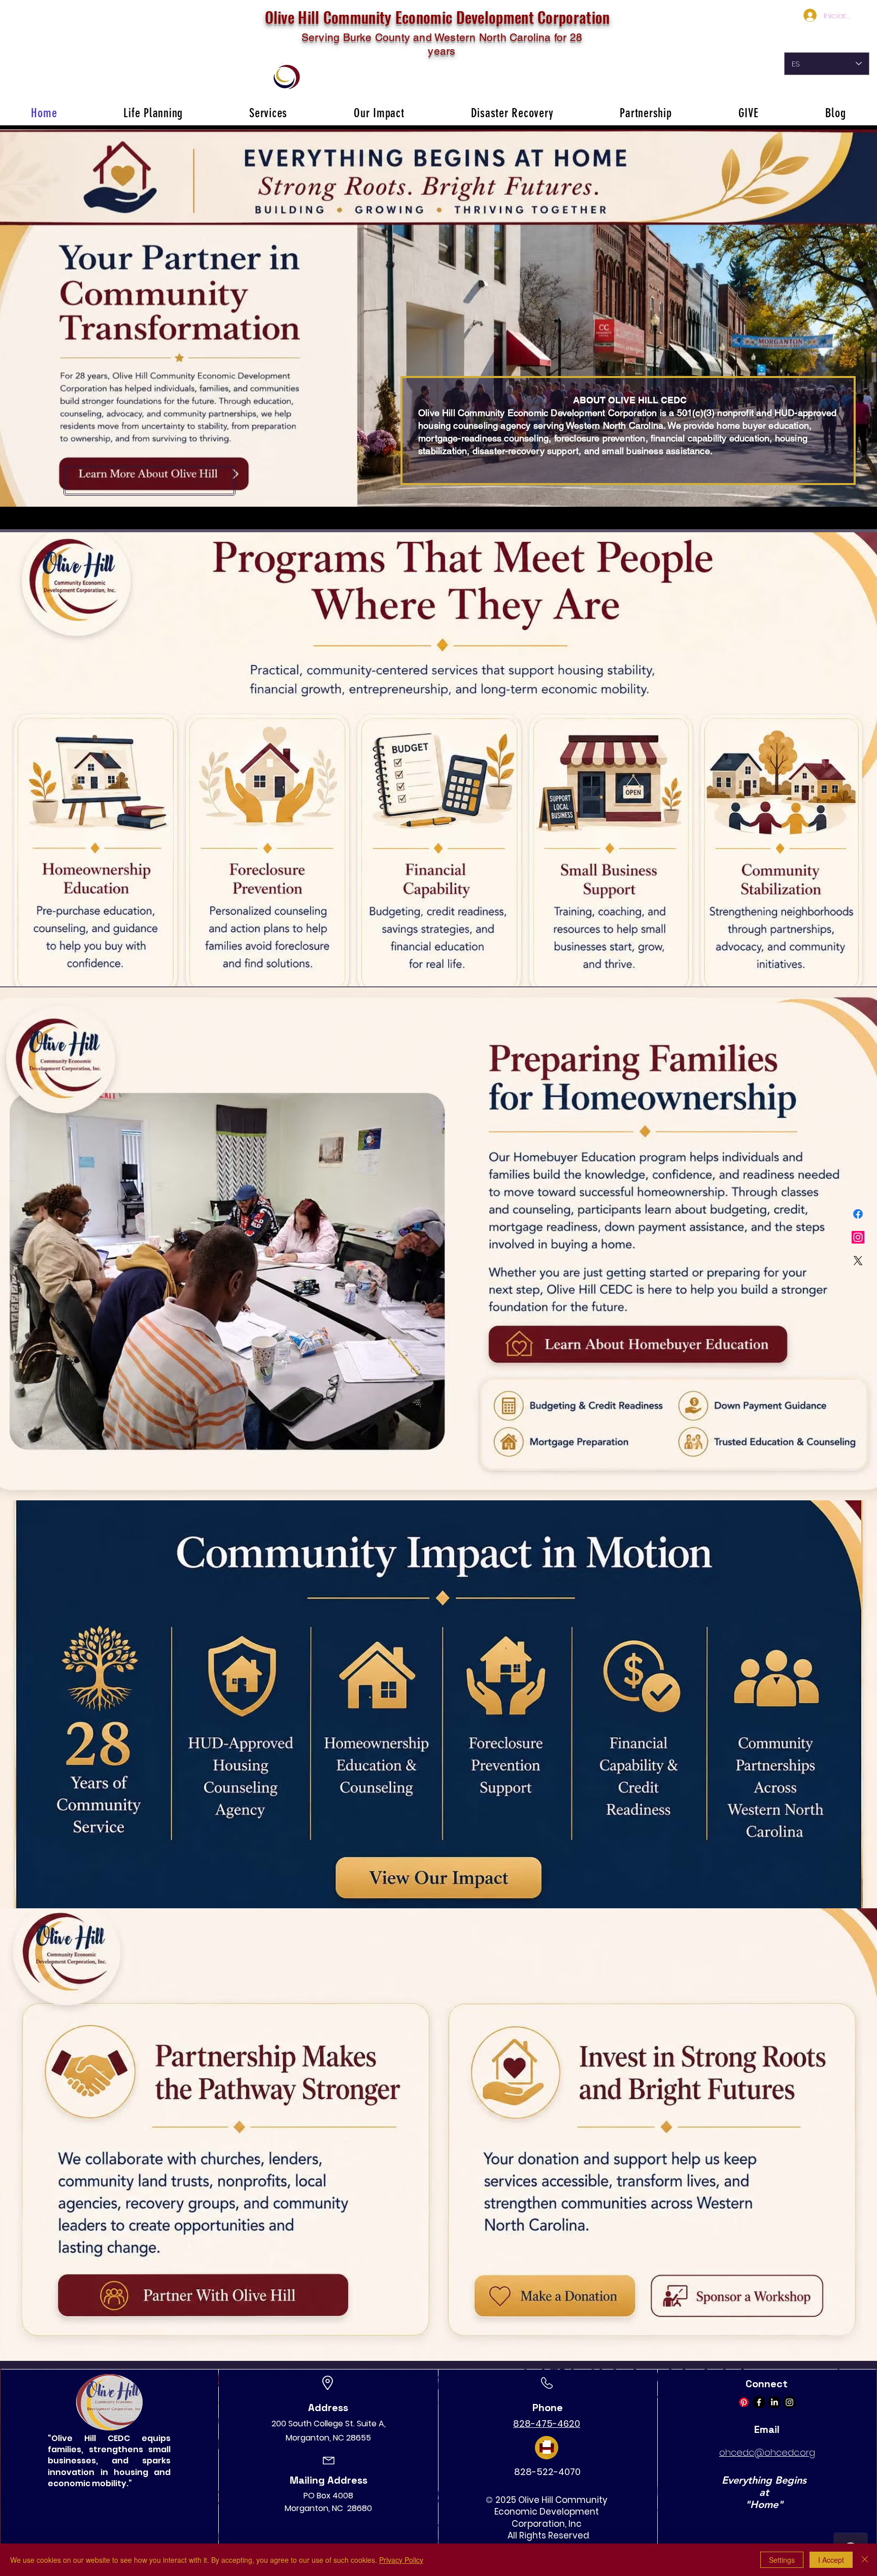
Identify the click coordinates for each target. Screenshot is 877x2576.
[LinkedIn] (774, 2402)
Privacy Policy (401, 2560)
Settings (782, 2560)
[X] (858, 1261)
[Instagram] (858, 1237)
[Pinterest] (744, 2402)
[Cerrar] (865, 2560)
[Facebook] (858, 1214)
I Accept (831, 2560)
